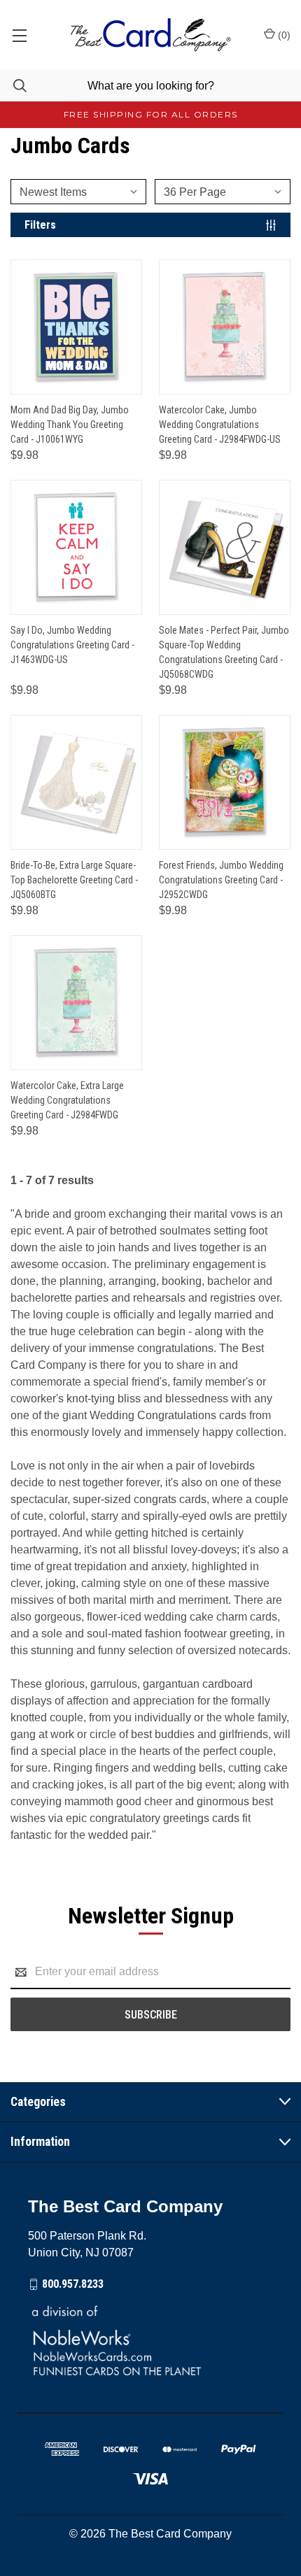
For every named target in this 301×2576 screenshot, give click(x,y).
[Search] (13, 86)
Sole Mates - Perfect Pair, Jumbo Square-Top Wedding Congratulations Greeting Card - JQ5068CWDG (224, 652)
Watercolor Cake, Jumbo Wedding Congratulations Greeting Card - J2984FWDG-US (220, 425)
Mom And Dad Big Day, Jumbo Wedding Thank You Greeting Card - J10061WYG (70, 425)
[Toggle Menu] (19, 35)
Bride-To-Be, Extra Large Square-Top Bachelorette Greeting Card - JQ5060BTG (74, 880)
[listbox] (83, 192)
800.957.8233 (73, 2284)
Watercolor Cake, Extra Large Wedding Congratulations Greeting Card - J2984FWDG (67, 1100)
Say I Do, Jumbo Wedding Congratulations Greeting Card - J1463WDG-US (72, 645)
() (283, 35)
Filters (40, 225)
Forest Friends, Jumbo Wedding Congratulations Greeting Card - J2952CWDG (221, 880)
